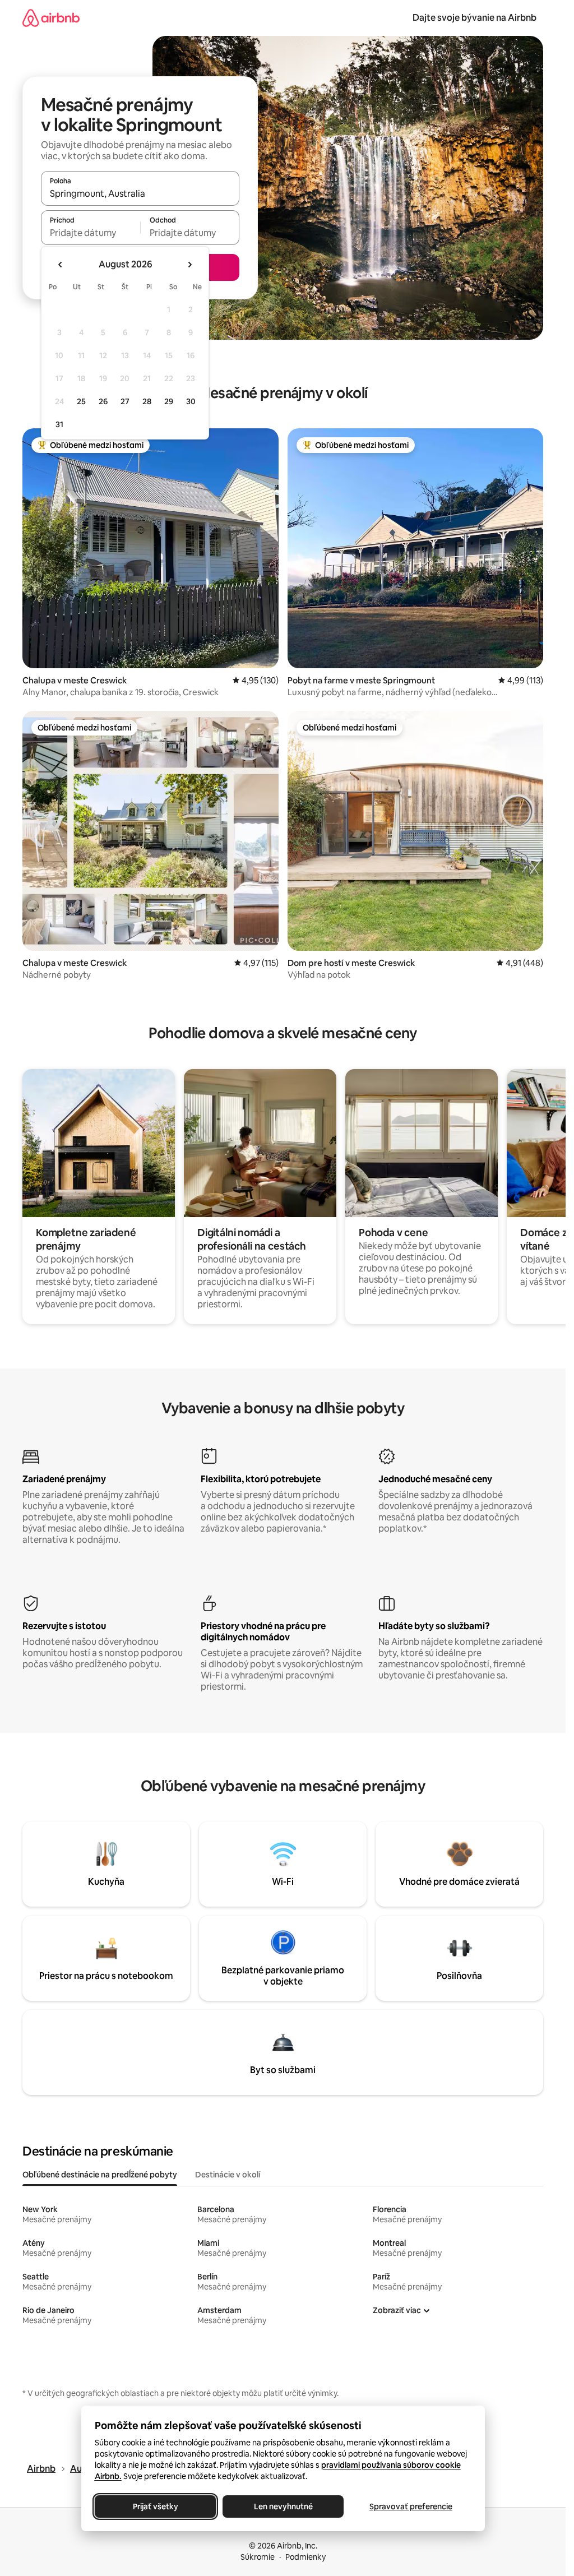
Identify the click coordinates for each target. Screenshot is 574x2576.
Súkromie (258, 2557)
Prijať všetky (155, 2506)
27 (125, 401)
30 (191, 401)
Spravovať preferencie (411, 2506)
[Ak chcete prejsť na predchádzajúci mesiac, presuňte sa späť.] (61, 265)
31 (59, 424)
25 (81, 401)
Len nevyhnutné (283, 2506)
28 (147, 401)
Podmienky (305, 2557)
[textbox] (91, 233)
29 (169, 401)
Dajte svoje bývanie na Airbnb (475, 18)
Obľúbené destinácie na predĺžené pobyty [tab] (100, 2175)
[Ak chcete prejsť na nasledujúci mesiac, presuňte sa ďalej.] (189, 265)
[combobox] (140, 193)
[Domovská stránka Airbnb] (51, 18)
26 (103, 401)
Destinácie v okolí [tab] (228, 2175)
